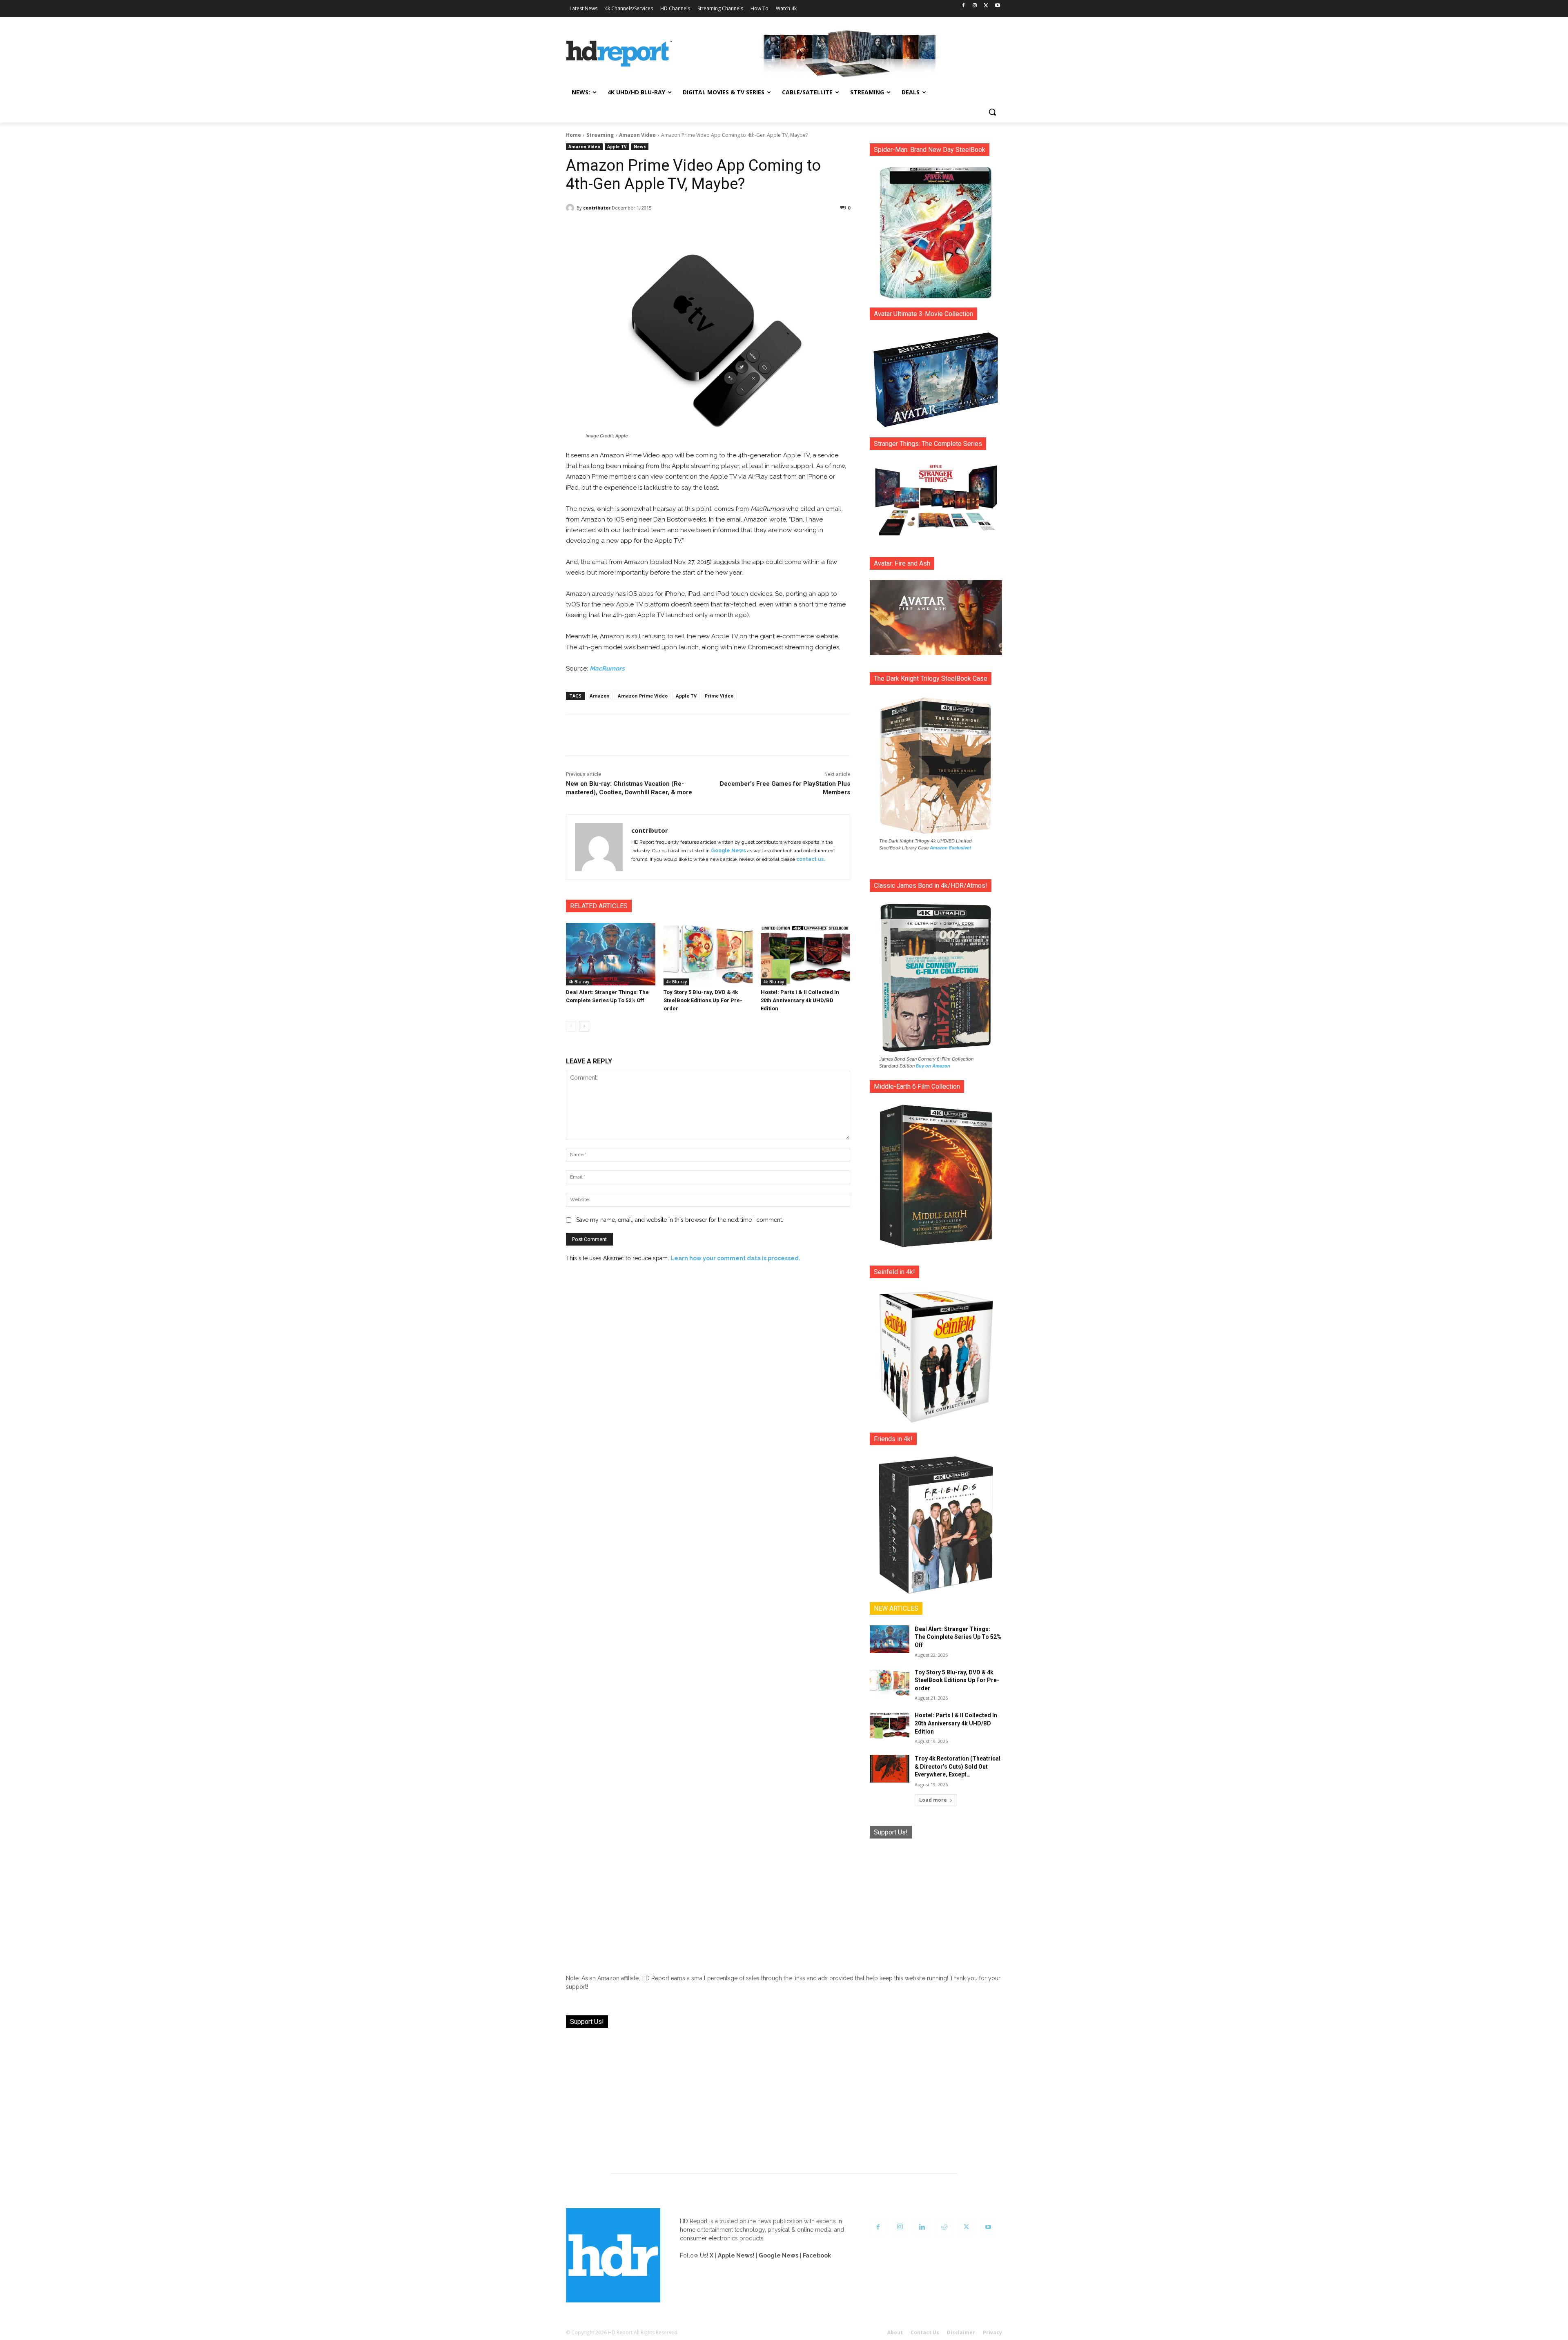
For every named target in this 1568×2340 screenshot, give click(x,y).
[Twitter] (986, 6)
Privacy (992, 2332)
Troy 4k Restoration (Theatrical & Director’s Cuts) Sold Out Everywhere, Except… (958, 1766)
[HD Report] (619, 54)
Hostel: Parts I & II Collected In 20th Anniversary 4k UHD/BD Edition (800, 1000)
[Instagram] (975, 6)
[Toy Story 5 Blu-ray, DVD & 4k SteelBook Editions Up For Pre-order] (708, 954)
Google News (728, 851)
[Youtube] (997, 6)
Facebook (817, 2255)
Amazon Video (637, 135)
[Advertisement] (936, 1900)
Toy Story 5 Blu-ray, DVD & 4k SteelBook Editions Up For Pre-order (703, 1000)
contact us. (811, 859)
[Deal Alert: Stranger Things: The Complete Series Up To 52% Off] (611, 954)
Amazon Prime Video (643, 696)
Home (574, 135)
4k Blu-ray (579, 982)
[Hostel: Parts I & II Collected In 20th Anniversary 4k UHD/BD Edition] (805, 954)
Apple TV (617, 147)
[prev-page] (571, 1026)
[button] (992, 112)
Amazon (600, 696)
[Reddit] (944, 2227)
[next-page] (584, 1026)
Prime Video (719, 696)
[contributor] (571, 208)
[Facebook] (963, 6)
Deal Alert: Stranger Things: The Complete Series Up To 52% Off (958, 1637)
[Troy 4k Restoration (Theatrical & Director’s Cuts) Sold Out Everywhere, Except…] (890, 1769)
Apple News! (736, 2255)
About (895, 2332)
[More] (780, 229)
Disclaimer (961, 2332)
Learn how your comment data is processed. (735, 1258)
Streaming (600, 135)
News (640, 147)
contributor (597, 208)
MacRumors (607, 669)
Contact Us (925, 2332)
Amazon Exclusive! (951, 848)
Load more (933, 1800)
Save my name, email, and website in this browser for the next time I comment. (680, 1220)
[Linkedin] (922, 2227)
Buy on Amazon (933, 1066)
